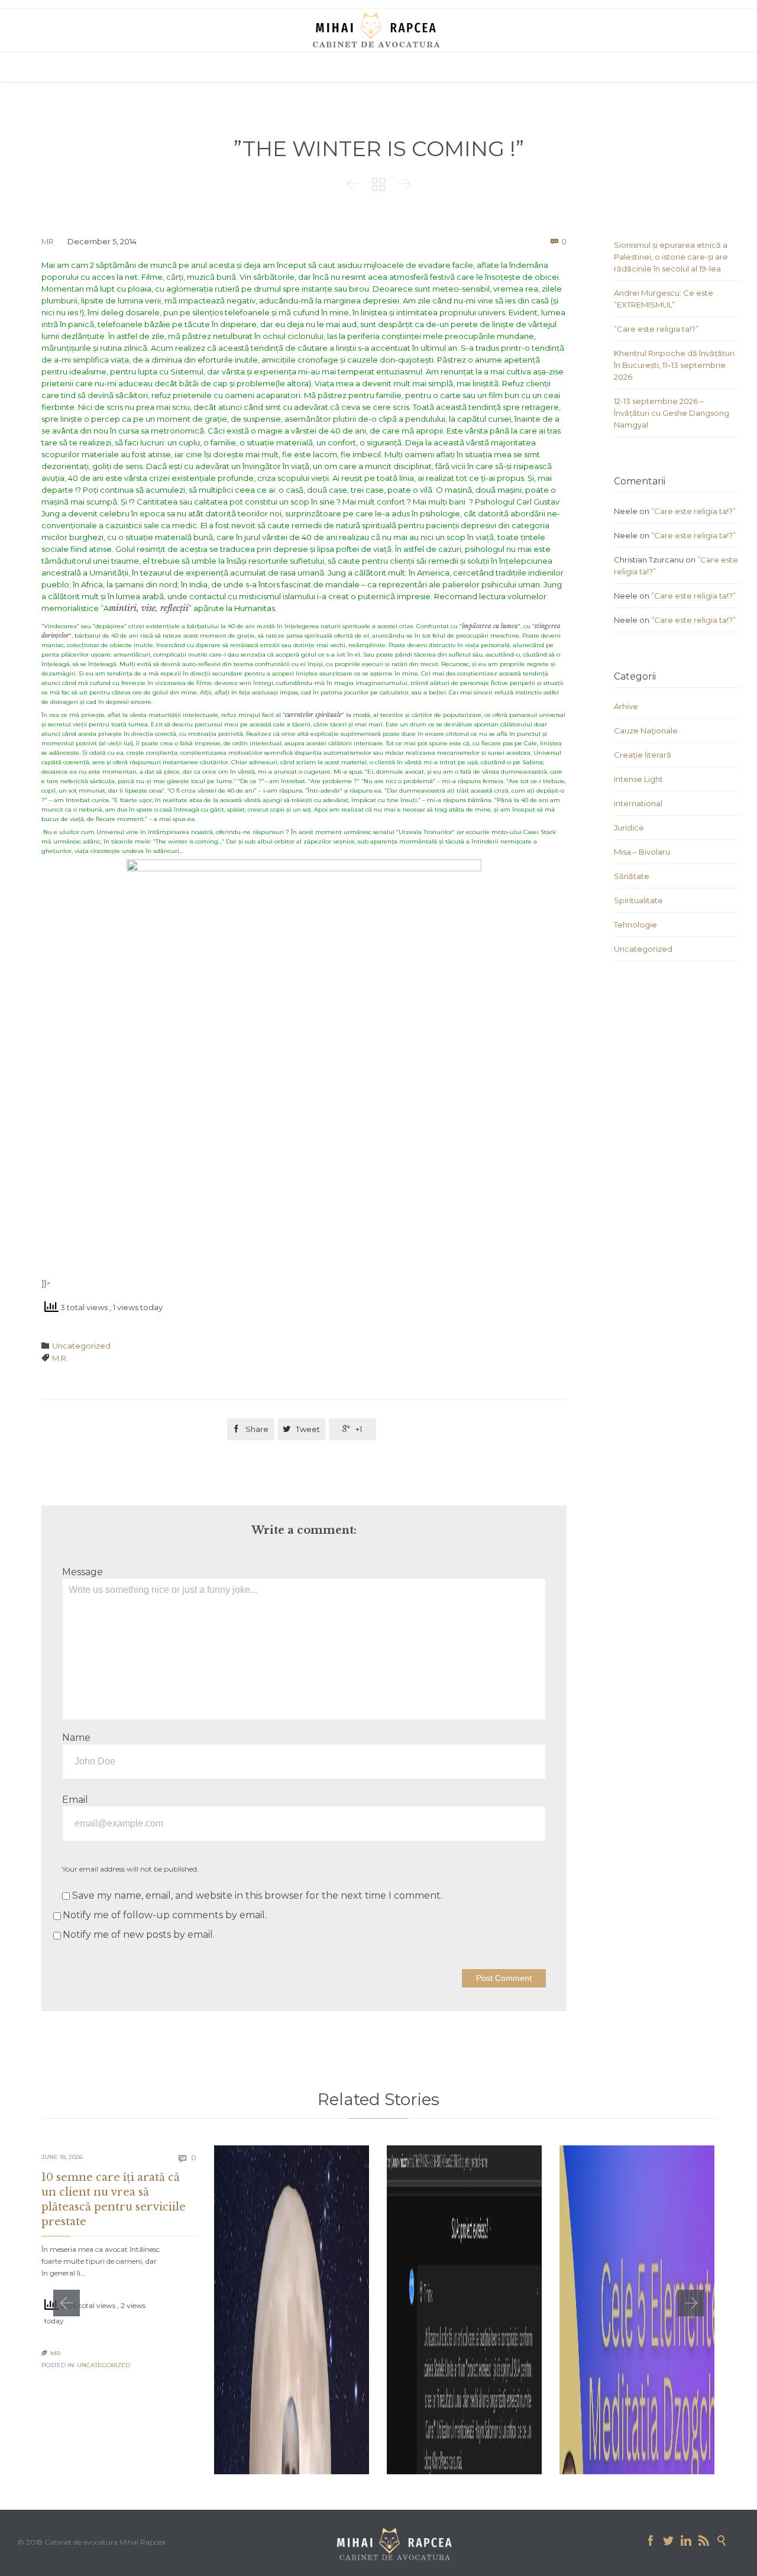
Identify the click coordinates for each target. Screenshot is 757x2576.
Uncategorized (81, 1346)
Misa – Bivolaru (642, 852)
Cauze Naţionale (646, 731)
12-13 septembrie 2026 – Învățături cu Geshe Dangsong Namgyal (672, 413)
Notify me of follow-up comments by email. (165, 1915)
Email (75, 1800)
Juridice (629, 828)
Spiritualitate (638, 900)
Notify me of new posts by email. (139, 1935)
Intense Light (638, 779)
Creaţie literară (643, 755)
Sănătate (632, 876)
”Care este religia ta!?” (656, 329)
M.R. (60, 1358)
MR (48, 241)
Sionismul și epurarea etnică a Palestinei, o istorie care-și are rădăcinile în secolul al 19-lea (671, 257)
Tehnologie (635, 925)
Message (83, 1572)
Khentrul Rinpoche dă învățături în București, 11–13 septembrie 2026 (674, 365)
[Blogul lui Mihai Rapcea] (378, 30)
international (638, 803)
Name (76, 1738)
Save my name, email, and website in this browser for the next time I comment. (256, 1895)
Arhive (626, 706)
